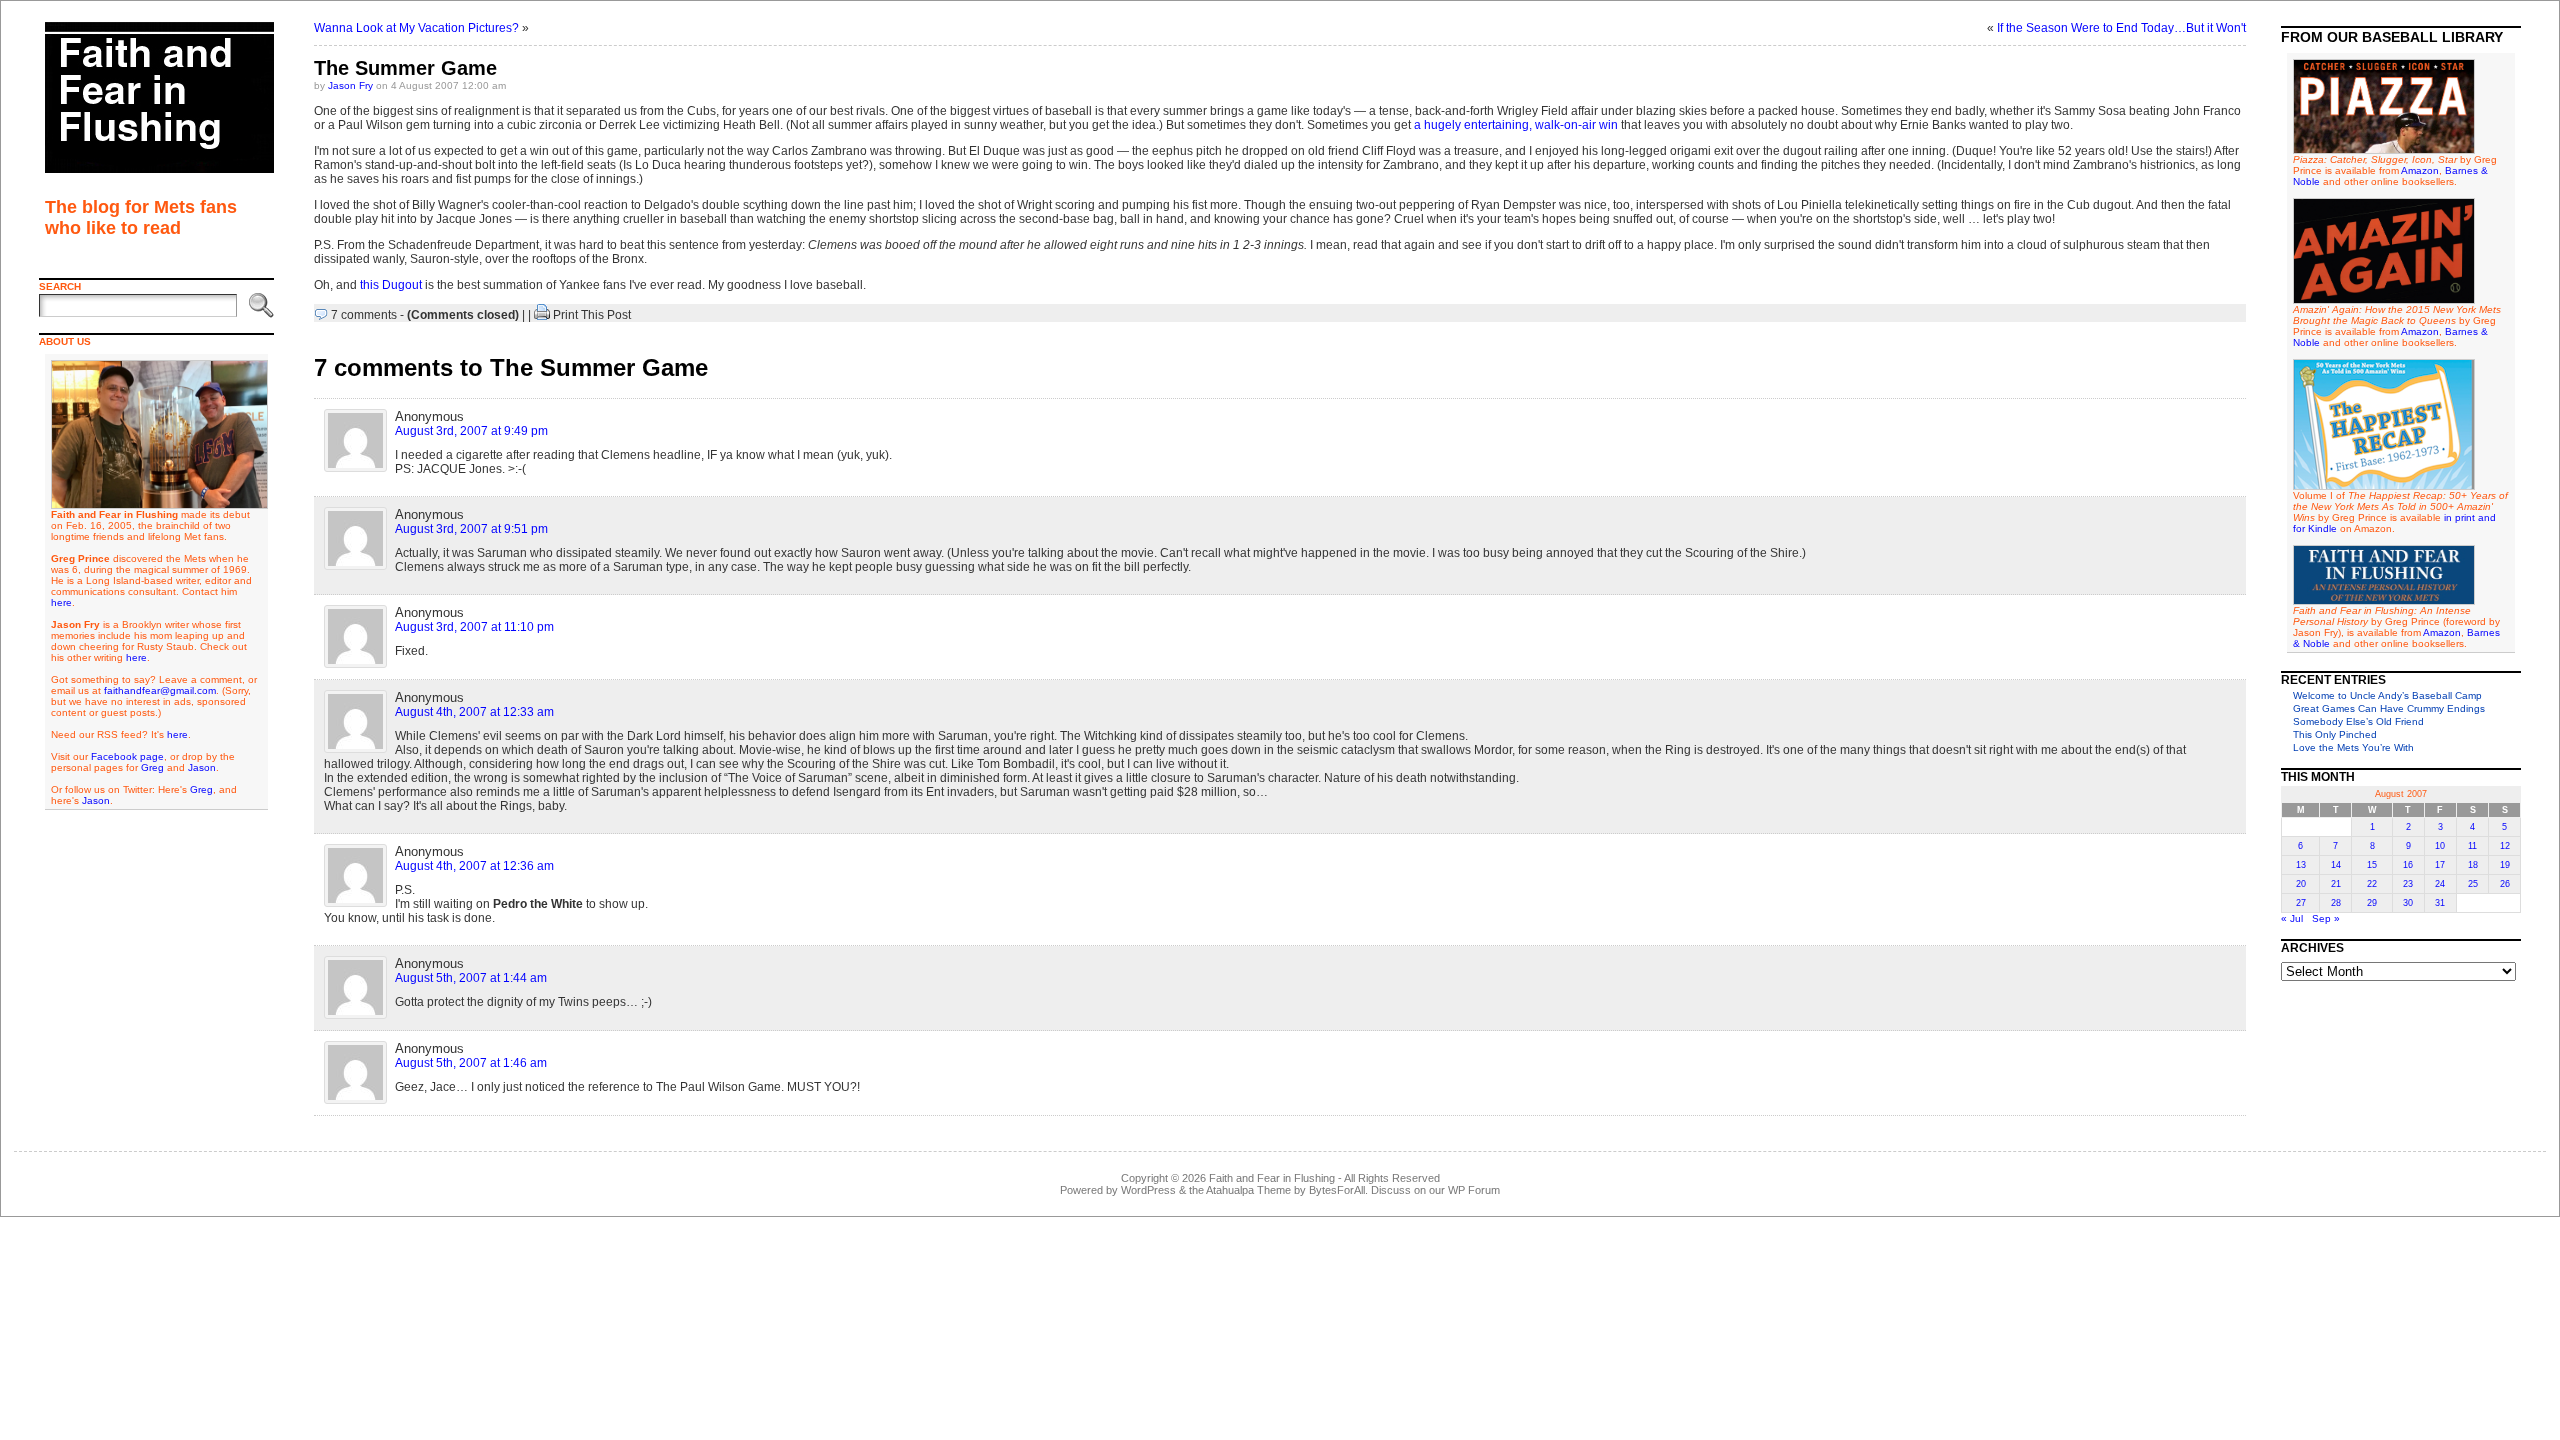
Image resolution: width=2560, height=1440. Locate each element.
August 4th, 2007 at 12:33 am (474, 712)
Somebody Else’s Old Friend (2358, 721)
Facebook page (127, 756)
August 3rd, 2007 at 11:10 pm (474, 627)
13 (2301, 865)
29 (2372, 903)
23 (2408, 884)
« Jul (2292, 918)
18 (2473, 865)
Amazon (2420, 170)
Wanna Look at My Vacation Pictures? (416, 28)
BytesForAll (1337, 1190)
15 (2372, 865)
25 (2473, 884)
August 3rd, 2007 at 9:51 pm (471, 529)
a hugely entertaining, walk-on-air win (1516, 125)
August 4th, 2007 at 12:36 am (474, 866)
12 (2505, 846)
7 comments (364, 315)
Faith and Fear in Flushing (1272, 1178)
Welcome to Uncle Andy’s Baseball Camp (2387, 695)
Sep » (2326, 918)
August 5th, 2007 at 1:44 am (471, 978)
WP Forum (1474, 1190)
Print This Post (592, 315)
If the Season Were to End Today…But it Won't (2121, 28)
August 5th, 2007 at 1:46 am (471, 1063)
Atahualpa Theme (1248, 1190)
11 (2472, 846)
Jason (202, 767)
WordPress (1148, 1190)
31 (2440, 903)
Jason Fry (350, 85)
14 (2336, 865)
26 (2505, 884)
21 (2336, 884)
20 (2301, 884)
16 (2408, 865)
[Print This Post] (542, 315)
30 (2408, 903)
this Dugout (391, 285)
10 (2440, 846)
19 (2505, 865)
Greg (152, 767)
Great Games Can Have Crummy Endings (2389, 708)
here (61, 602)
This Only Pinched (2335, 734)
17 (2440, 865)
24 (2440, 884)
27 (2301, 903)
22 (2372, 884)
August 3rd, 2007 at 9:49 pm (471, 431)
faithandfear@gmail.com (160, 690)
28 (2336, 903)
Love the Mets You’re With (2353, 747)
